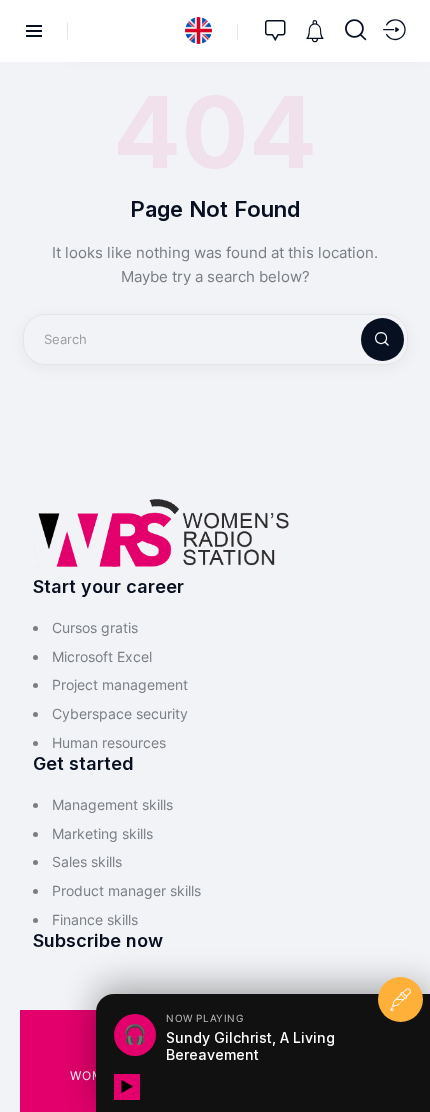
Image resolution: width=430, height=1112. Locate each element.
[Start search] (355, 30)
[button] (198, 30)
